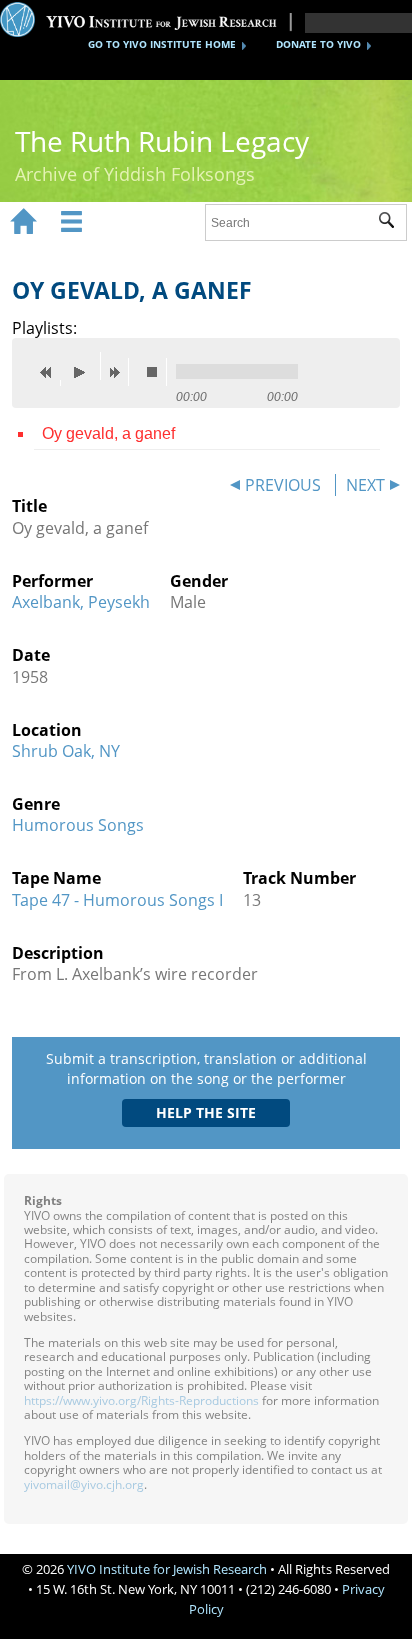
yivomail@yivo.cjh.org (84, 1484)
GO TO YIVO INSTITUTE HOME (162, 44)
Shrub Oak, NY (66, 751)
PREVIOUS (283, 485)
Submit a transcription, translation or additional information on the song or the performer (206, 1068)
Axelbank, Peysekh (81, 602)
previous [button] (51, 372)
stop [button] (157, 372)
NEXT (365, 485)
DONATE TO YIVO (318, 44)
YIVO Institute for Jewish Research (167, 1569)
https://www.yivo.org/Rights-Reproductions (141, 1400)
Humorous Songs (78, 825)
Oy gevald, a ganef (108, 433)
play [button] (85, 366)
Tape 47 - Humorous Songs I (117, 900)
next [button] (119, 372)
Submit (392, 223)
